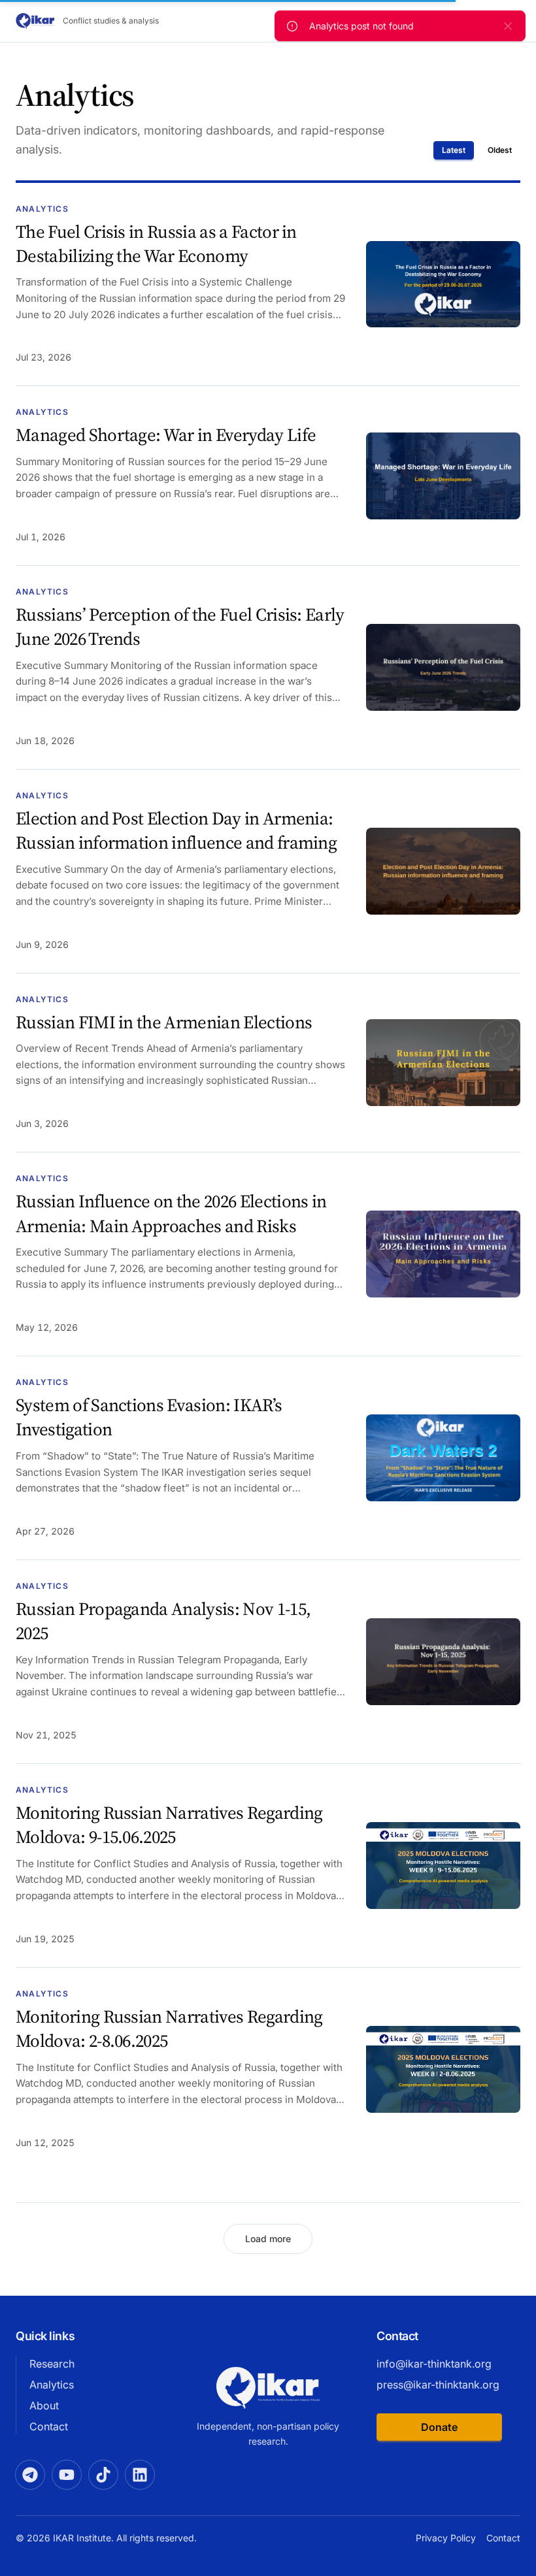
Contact (49, 2426)
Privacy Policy (446, 2538)
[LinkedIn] (140, 2475)
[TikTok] (103, 2475)
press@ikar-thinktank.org (438, 2385)
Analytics (52, 2385)
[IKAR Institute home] (268, 2388)
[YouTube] (67, 2475)
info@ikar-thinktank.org (434, 2364)
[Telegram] (30, 2475)
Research (52, 2364)
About (44, 2405)
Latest (454, 150)
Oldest (500, 150)
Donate (439, 2427)
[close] (508, 26)
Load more (268, 2239)
